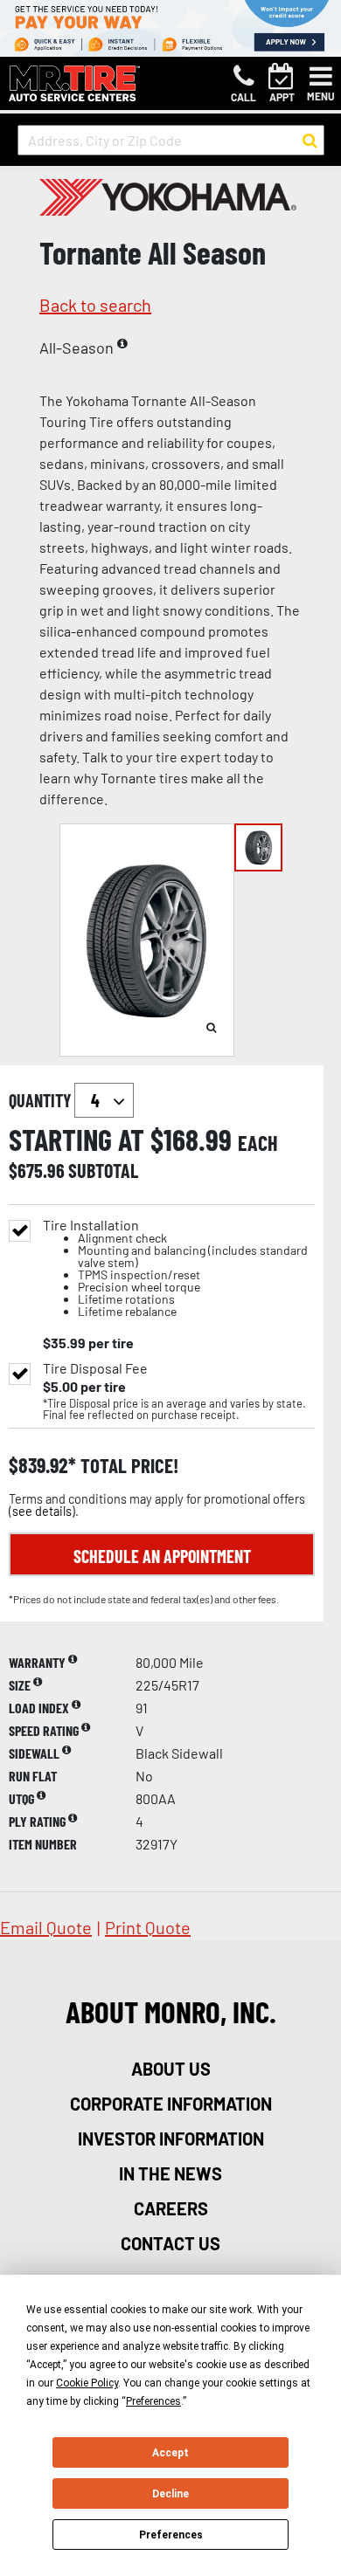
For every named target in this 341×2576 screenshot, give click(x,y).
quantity (42, 1100)
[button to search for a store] (310, 141)
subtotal (103, 1170)
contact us (170, 2243)
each (258, 1143)
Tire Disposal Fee (95, 1368)
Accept (170, 2453)
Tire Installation (175, 1268)
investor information (171, 2139)
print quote (148, 1927)
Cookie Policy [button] (87, 2383)
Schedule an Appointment (162, 1556)
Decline (170, 2494)
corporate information (171, 2104)
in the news (170, 2173)
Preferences (171, 2535)
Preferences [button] (153, 2401)
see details (42, 1511)
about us (171, 2069)
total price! (127, 1466)
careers (171, 2208)
